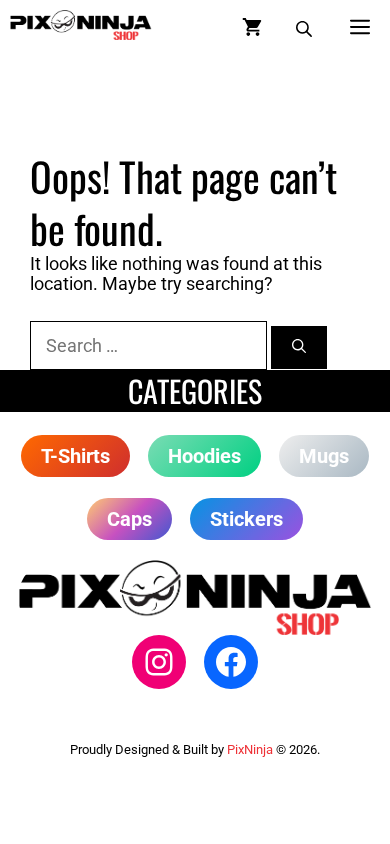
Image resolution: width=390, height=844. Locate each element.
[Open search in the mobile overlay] (306, 25)
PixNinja (250, 749)
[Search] (299, 347)
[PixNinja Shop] (81, 25)
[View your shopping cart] (252, 25)
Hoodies (204, 456)
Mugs (324, 456)
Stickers (246, 519)
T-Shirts (75, 456)
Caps (129, 519)
